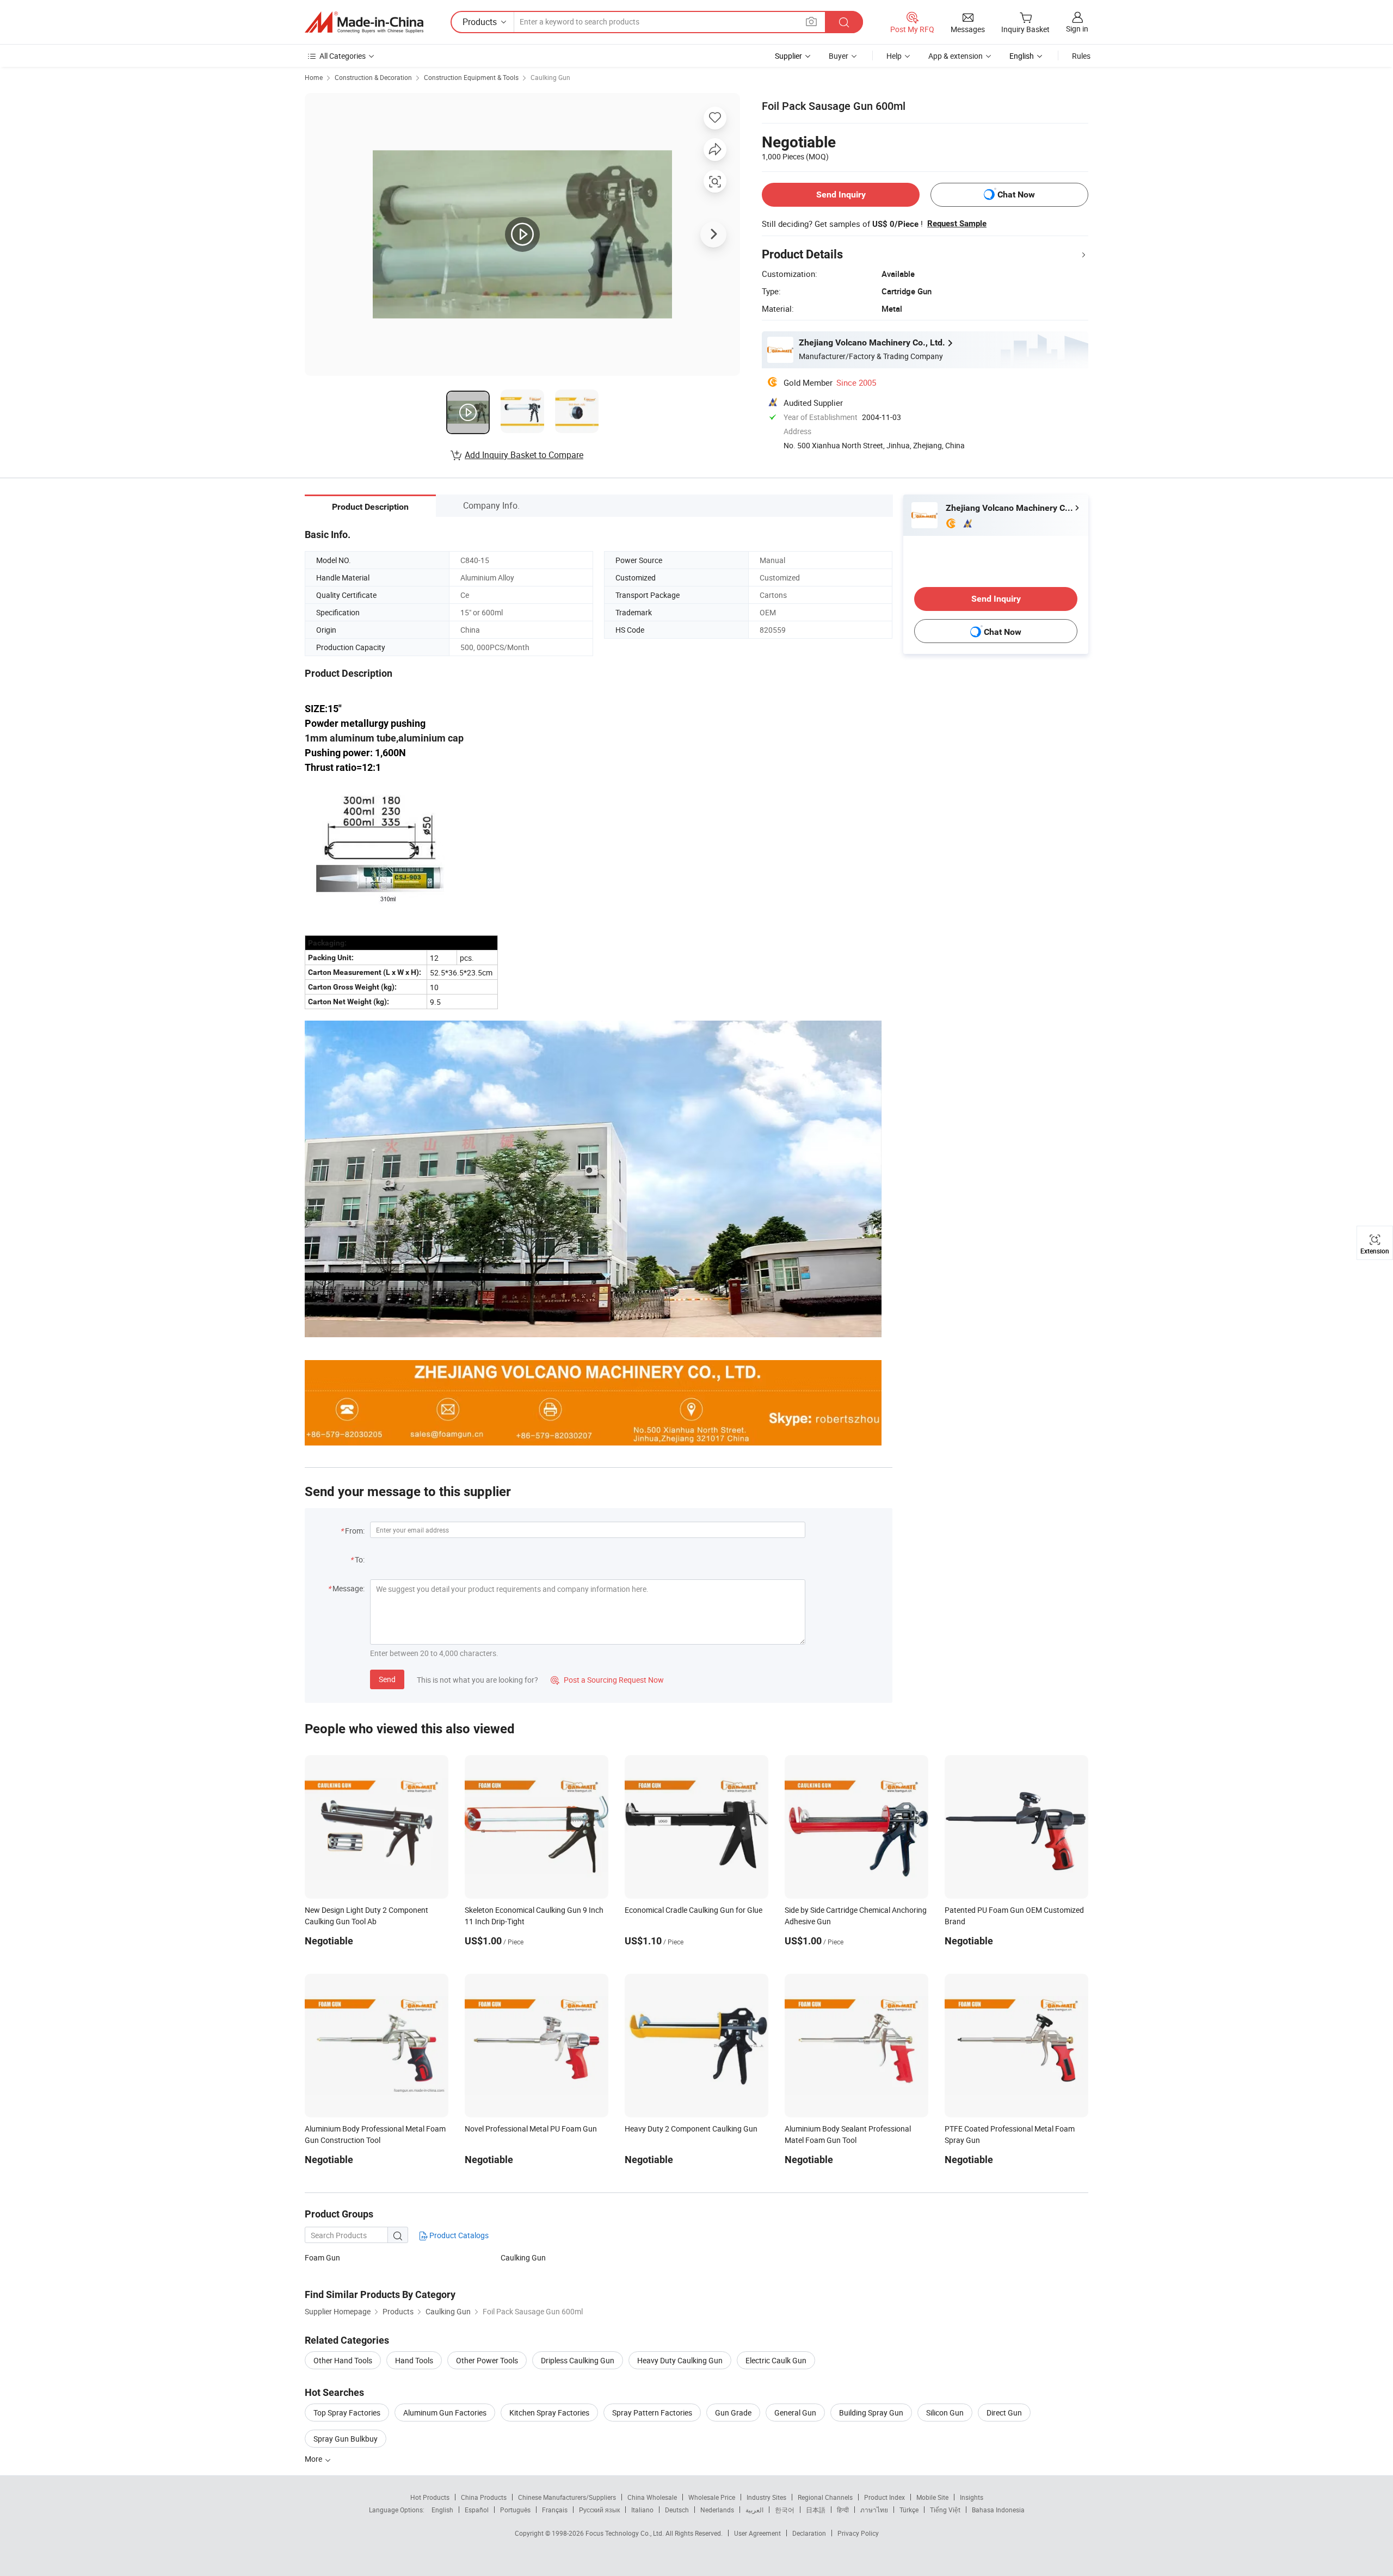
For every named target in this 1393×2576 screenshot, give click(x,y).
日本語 (816, 2510)
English (442, 2510)
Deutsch (677, 2510)
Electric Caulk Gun (776, 2360)
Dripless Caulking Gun (578, 2360)
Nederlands (717, 2510)
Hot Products (430, 2497)
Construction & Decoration (373, 77)
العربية (754, 2510)
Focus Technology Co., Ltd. (625, 2533)
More (314, 2459)
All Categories (343, 56)
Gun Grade (733, 2413)
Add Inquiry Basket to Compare (524, 455)
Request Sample (957, 224)
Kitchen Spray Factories (549, 2413)
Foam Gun (322, 2257)
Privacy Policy (858, 2533)
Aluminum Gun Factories (445, 2413)
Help (894, 56)
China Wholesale (652, 2497)
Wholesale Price (712, 2497)
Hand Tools (414, 2360)
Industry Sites (766, 2497)
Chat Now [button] (1016, 194)
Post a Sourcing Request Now (607, 1680)
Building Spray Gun (871, 2413)
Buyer (839, 56)
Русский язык (599, 2510)
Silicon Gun (945, 2413)
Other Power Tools (487, 2360)
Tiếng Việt (945, 2510)
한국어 (785, 2510)
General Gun (795, 2413)
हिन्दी (843, 2510)
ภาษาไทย (874, 2510)
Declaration (809, 2533)
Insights (972, 2497)
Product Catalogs (458, 2235)
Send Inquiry (841, 194)
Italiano (642, 2510)
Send (387, 1679)
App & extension (956, 56)
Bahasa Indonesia (998, 2510)
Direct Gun (1004, 2413)
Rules (1081, 56)
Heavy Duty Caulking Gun (680, 2360)
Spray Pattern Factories (652, 2413)
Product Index (885, 2497)
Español (477, 2510)
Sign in (1077, 29)
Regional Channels (825, 2497)
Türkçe (909, 2510)
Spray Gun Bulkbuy (346, 2439)
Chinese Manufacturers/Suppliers (567, 2497)
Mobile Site (932, 2497)
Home (314, 77)
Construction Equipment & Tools (471, 77)
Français (555, 2510)
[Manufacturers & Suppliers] (364, 22)
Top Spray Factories (347, 2413)
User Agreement (757, 2533)
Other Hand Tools (343, 2360)
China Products (484, 2497)
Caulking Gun (550, 77)
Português (515, 2510)
